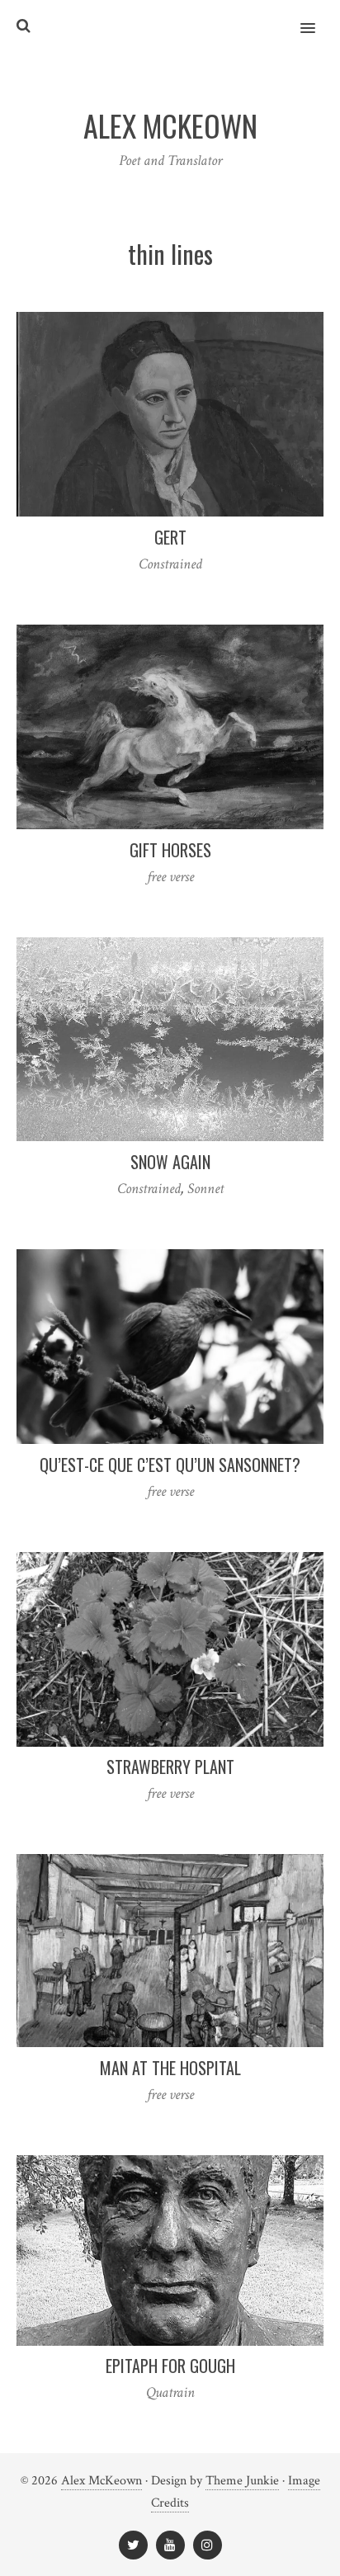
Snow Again (170, 1162)
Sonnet (205, 1189)
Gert (170, 537)
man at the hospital (170, 2068)
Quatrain (170, 2392)
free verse (170, 877)
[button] (317, 17)
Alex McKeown (102, 2481)
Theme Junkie (242, 2481)
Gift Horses (170, 850)
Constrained (170, 564)
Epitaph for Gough (170, 2366)
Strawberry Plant (170, 1767)
